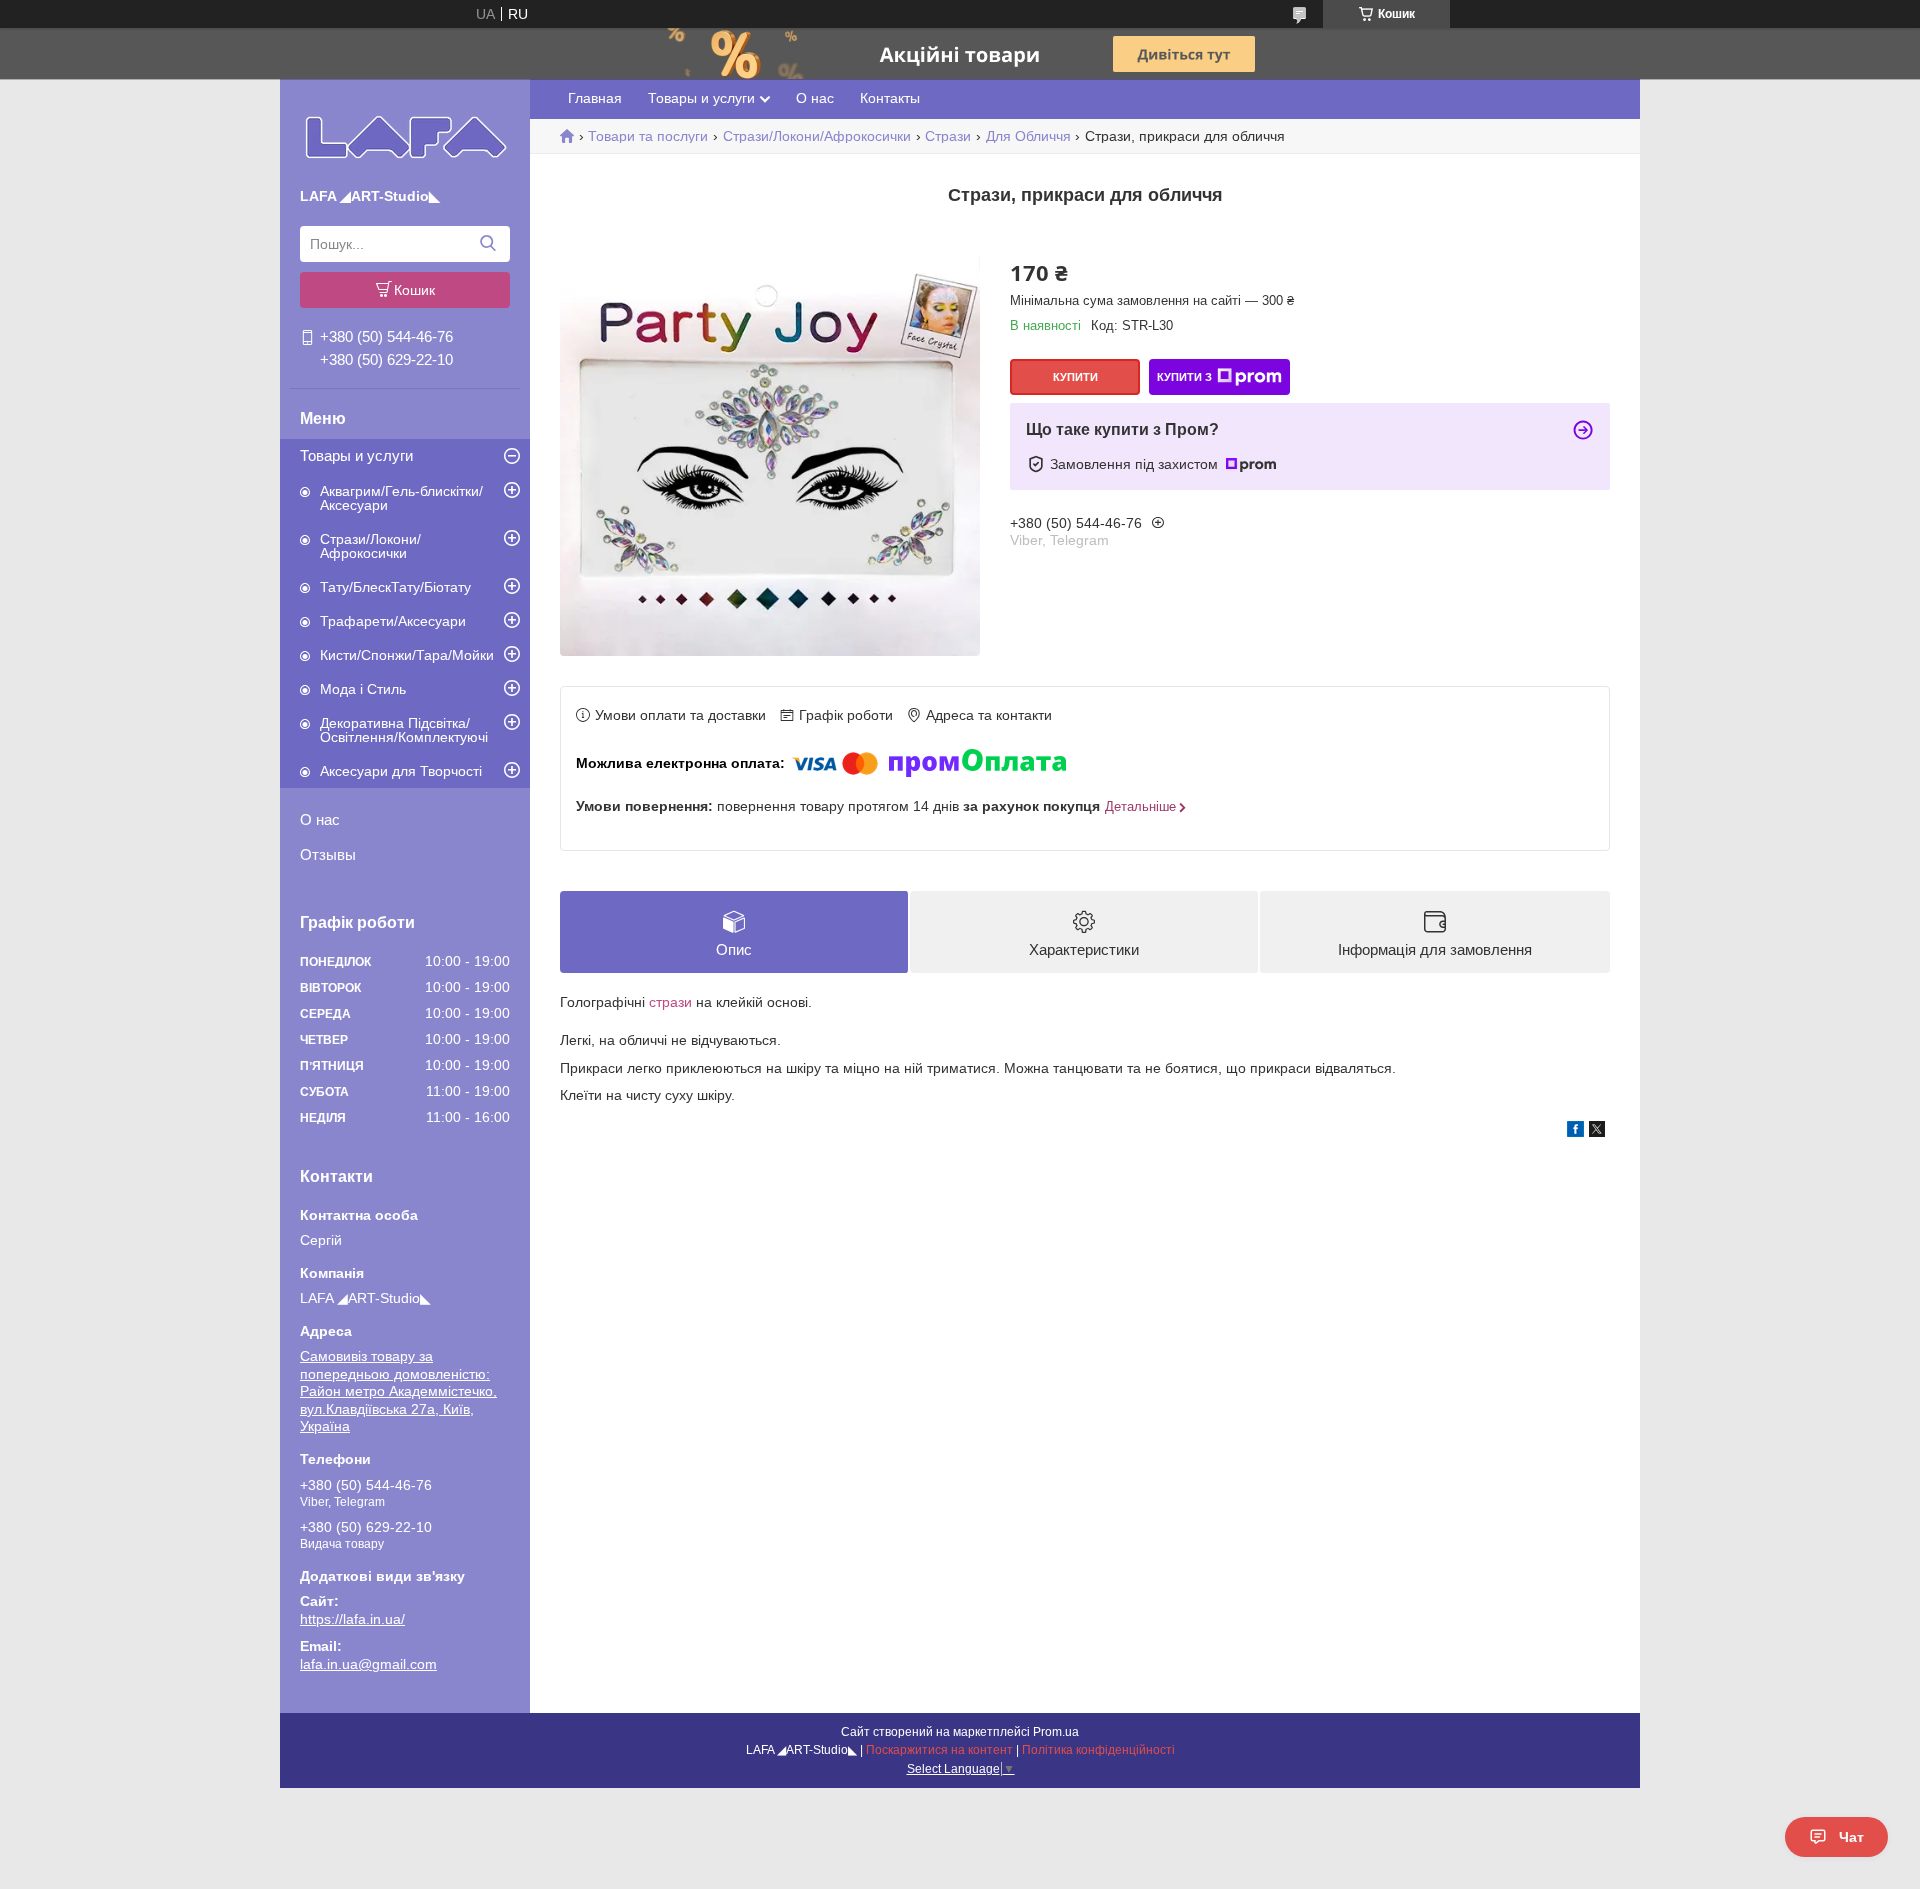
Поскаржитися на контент (939, 1750)
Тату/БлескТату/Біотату (395, 587)
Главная (595, 98)
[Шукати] (487, 244)
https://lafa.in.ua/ (352, 1619)
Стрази (948, 136)
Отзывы (328, 854)
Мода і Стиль (363, 689)
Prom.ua (1056, 1732)
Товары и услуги (356, 455)
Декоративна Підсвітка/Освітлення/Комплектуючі (404, 730)
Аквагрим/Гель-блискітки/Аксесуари (401, 498)
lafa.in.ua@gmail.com (368, 1664)
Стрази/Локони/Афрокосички (370, 546)
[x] (1597, 1132)
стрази (670, 1002)
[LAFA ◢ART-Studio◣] (405, 137)
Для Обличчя (1028, 136)
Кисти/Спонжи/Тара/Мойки (407, 655)
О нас (320, 819)
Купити (1075, 377)
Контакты (890, 98)
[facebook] (1575, 1132)
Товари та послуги (648, 136)
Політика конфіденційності (1098, 1750)
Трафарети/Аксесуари (393, 621)
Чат (1851, 1837)
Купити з (1184, 377)
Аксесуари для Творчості (401, 771)
